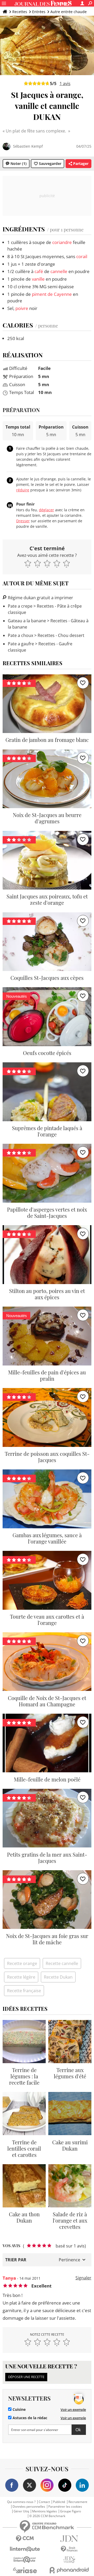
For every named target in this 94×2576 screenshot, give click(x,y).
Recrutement (78, 2502)
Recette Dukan (58, 1977)
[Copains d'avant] (25, 2560)
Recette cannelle (62, 1963)
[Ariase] (25, 2570)
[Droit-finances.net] (69, 2549)
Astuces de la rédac (29, 2418)
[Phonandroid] (69, 2570)
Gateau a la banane (27, 621)
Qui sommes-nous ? (21, 2502)
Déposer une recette (26, 2377)
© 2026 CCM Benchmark (47, 2516)
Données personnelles (29, 2507)
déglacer (46, 510)
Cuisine (19, 2410)
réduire (23, 490)
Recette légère (21, 1977)
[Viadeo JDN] (69, 2560)
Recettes (20, 12)
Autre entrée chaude (69, 12)
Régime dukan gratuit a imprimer (40, 598)
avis (65, 84)
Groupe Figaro (70, 2511)
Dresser (23, 521)
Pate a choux (20, 635)
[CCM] (25, 2539)
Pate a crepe (20, 606)
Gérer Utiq (21, 2511)
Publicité (59, 2502)
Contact (44, 2502)
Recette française (24, 1991)
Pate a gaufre (21, 644)
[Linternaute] (25, 2549)
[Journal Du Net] (69, 2539)
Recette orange (22, 1963)
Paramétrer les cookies (65, 2507)
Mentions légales (45, 2511)
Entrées (39, 12)
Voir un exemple (73, 2410)
